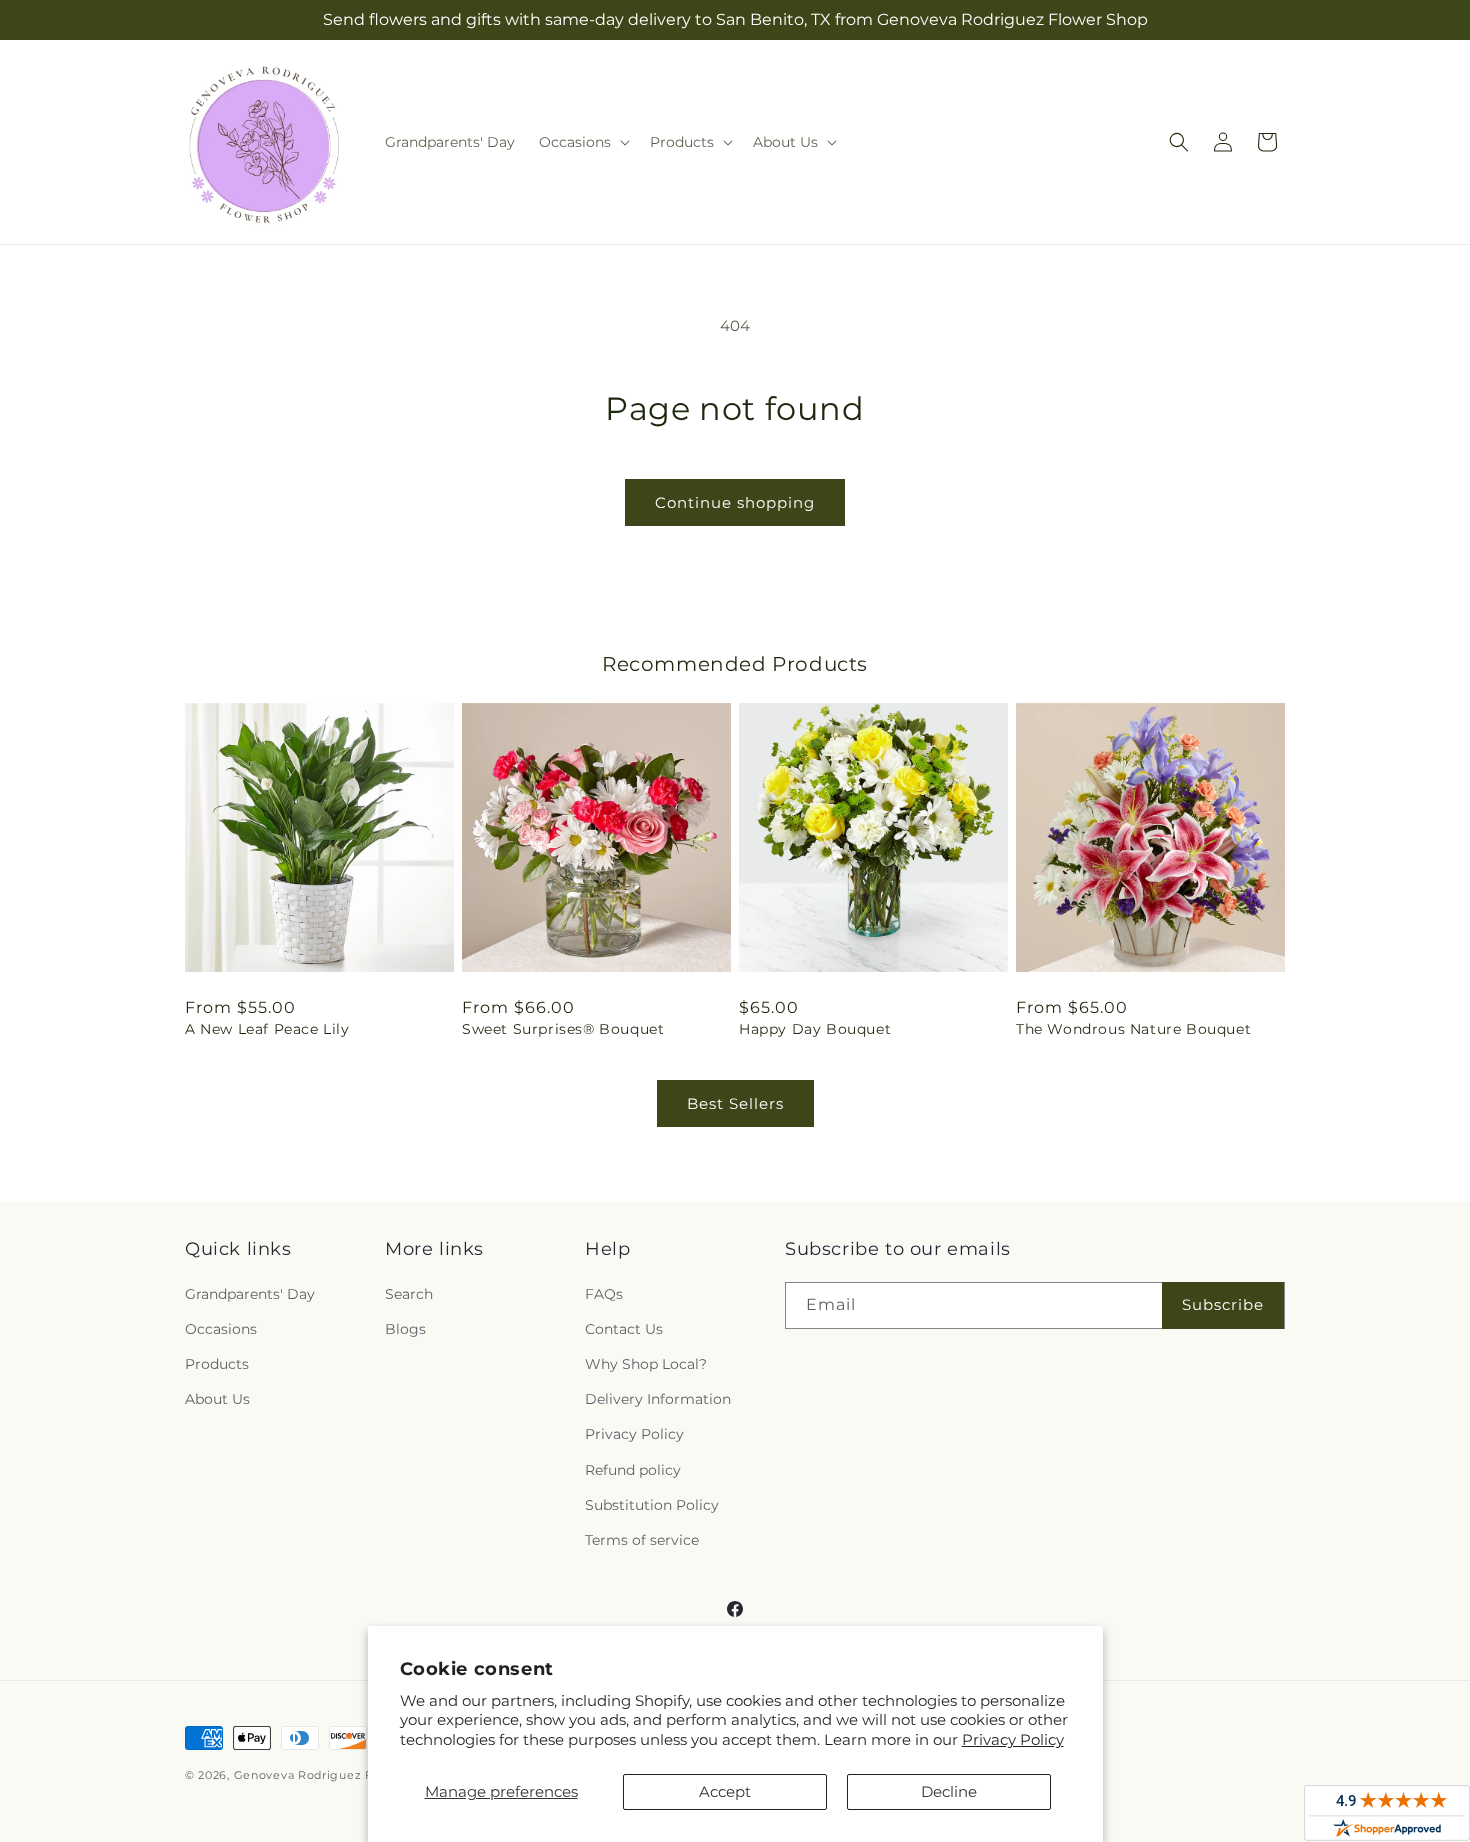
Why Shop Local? (646, 1364)
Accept (725, 1791)
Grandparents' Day (250, 1294)
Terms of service (642, 1540)
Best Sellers (735, 1103)
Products (217, 1364)
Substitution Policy (652, 1505)
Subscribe (1223, 1304)
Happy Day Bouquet (815, 1029)
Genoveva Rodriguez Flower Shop (338, 1775)
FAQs (604, 1294)
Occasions (221, 1329)
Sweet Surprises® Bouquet (563, 1029)
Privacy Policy (1013, 1739)
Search (409, 1294)
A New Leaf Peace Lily (267, 1029)
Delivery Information (658, 1399)
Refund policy (633, 1470)
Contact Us (624, 1329)
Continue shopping (735, 502)
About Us (217, 1399)
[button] (582, 142)
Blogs (405, 1329)
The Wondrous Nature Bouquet (1133, 1029)
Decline (949, 1791)
